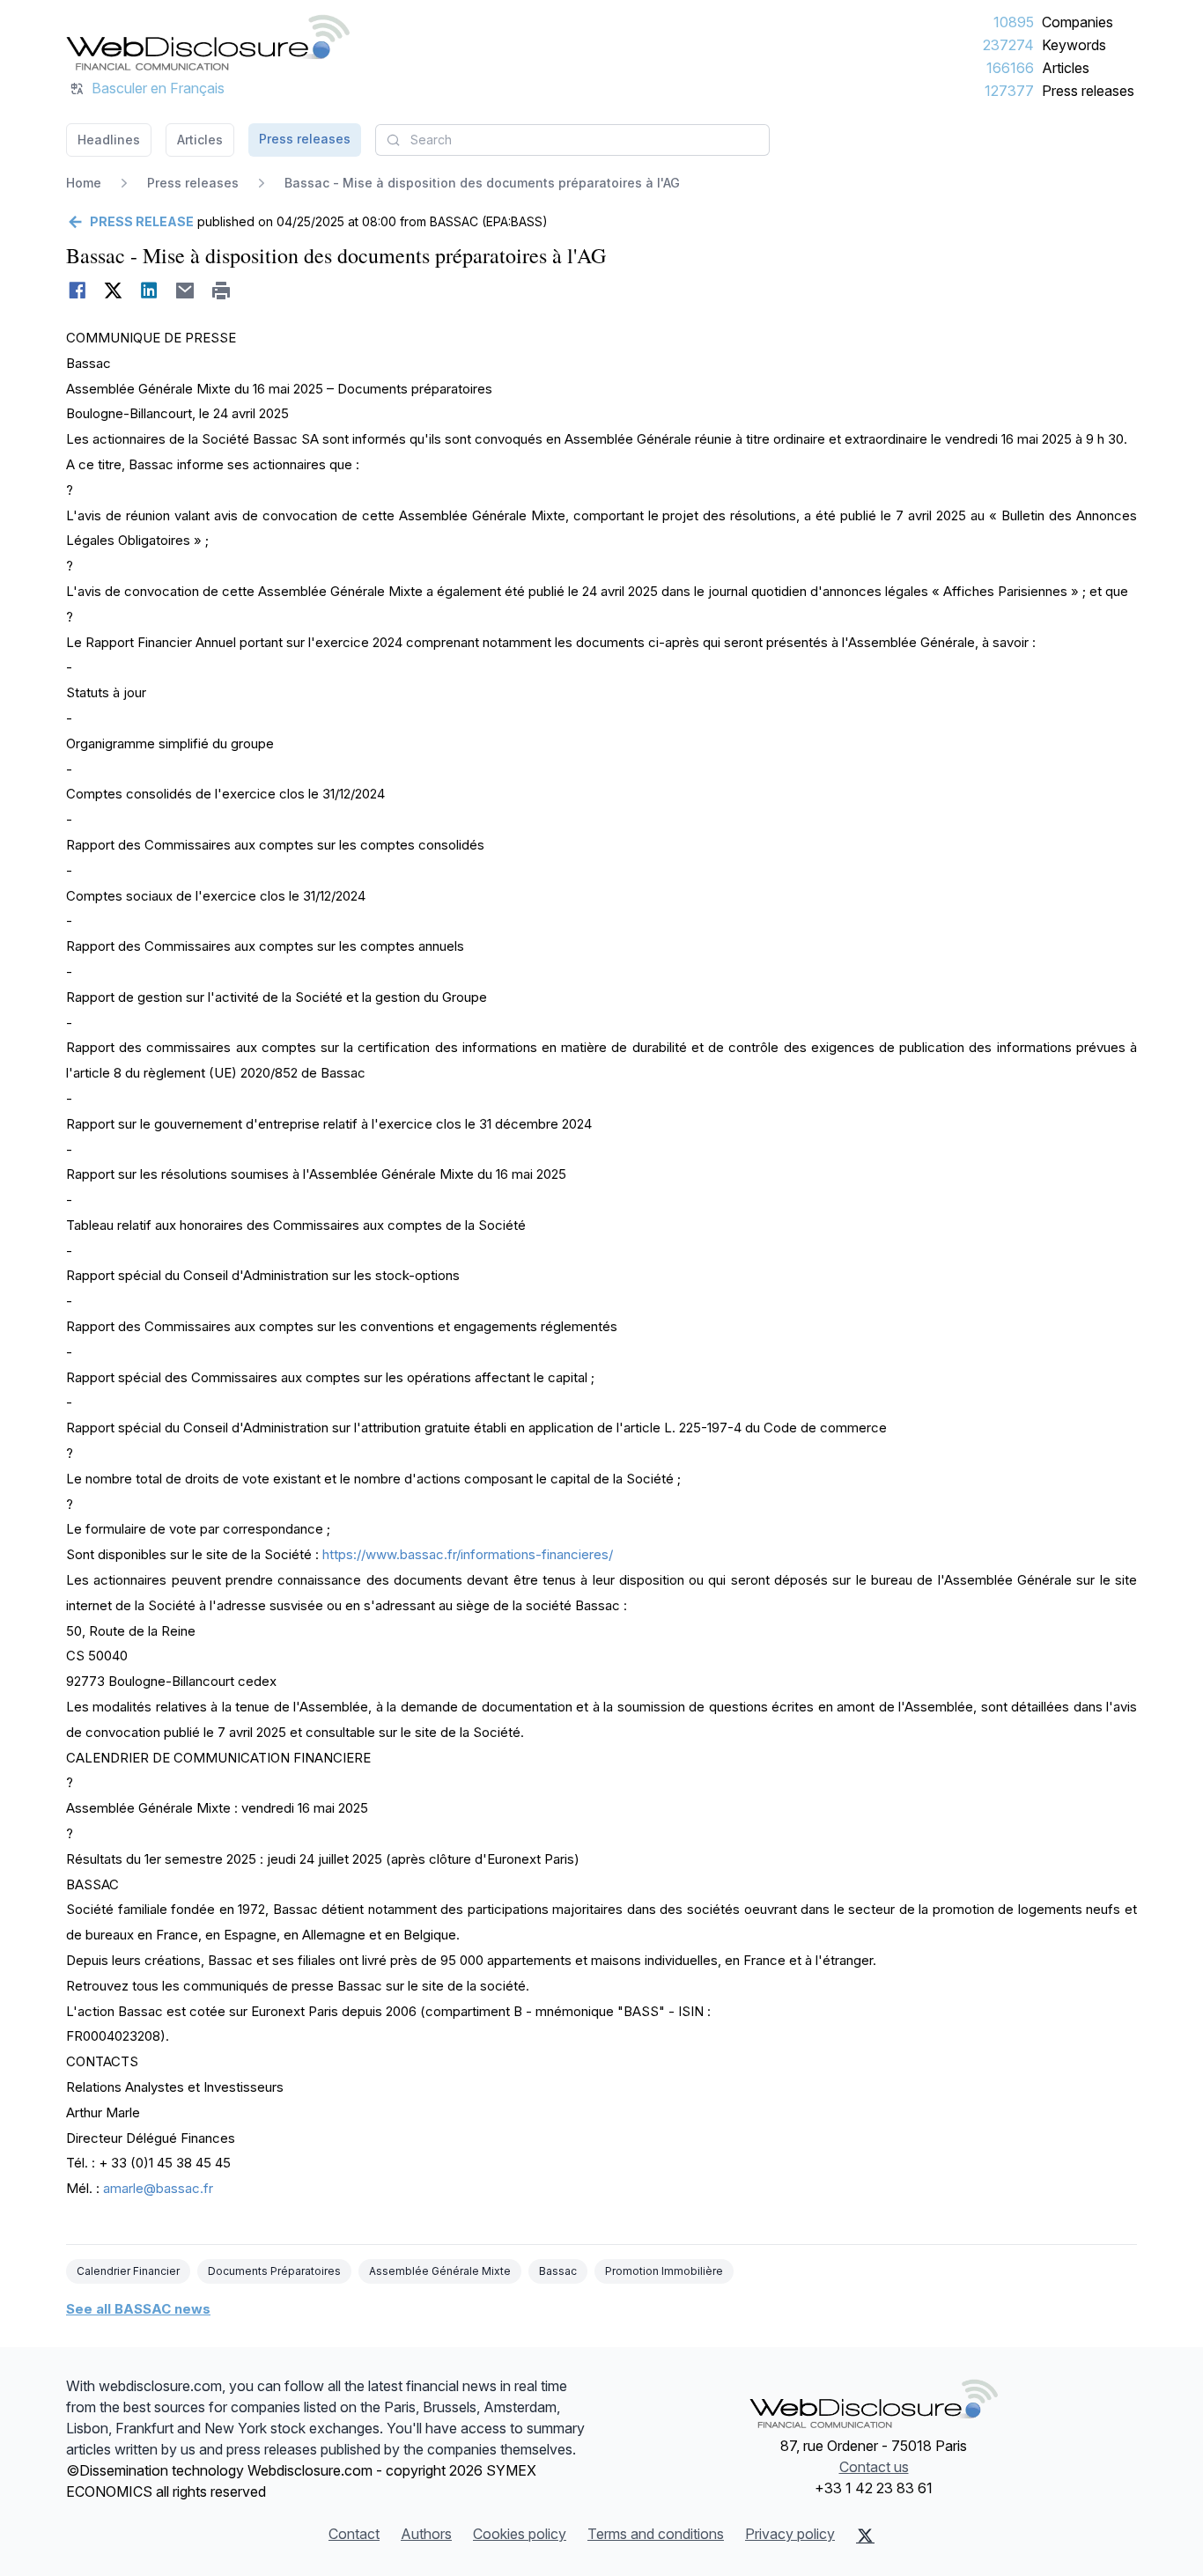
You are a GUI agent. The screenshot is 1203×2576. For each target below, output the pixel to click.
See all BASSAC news (138, 2309)
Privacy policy (790, 2534)
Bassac (558, 2271)
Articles (1066, 68)
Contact (354, 2534)
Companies (1078, 22)
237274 (1008, 45)
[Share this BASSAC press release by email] (185, 291)
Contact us (874, 2467)
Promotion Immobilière (664, 2271)
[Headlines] (208, 42)
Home (84, 183)
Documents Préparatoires (274, 2271)
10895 (1014, 22)
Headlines (109, 140)
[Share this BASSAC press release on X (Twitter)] (113, 291)
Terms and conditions (656, 2534)
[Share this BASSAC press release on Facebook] (77, 291)
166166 (1010, 68)
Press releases (1088, 91)
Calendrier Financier (128, 2271)
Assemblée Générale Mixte (440, 2271)
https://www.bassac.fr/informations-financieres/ (468, 1554)
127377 (1009, 91)
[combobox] (572, 140)
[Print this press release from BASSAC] (221, 291)
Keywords (1074, 45)
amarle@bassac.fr (158, 2188)
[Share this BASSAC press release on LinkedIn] (149, 291)
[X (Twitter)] (865, 2536)
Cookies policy (520, 2534)
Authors (426, 2534)
